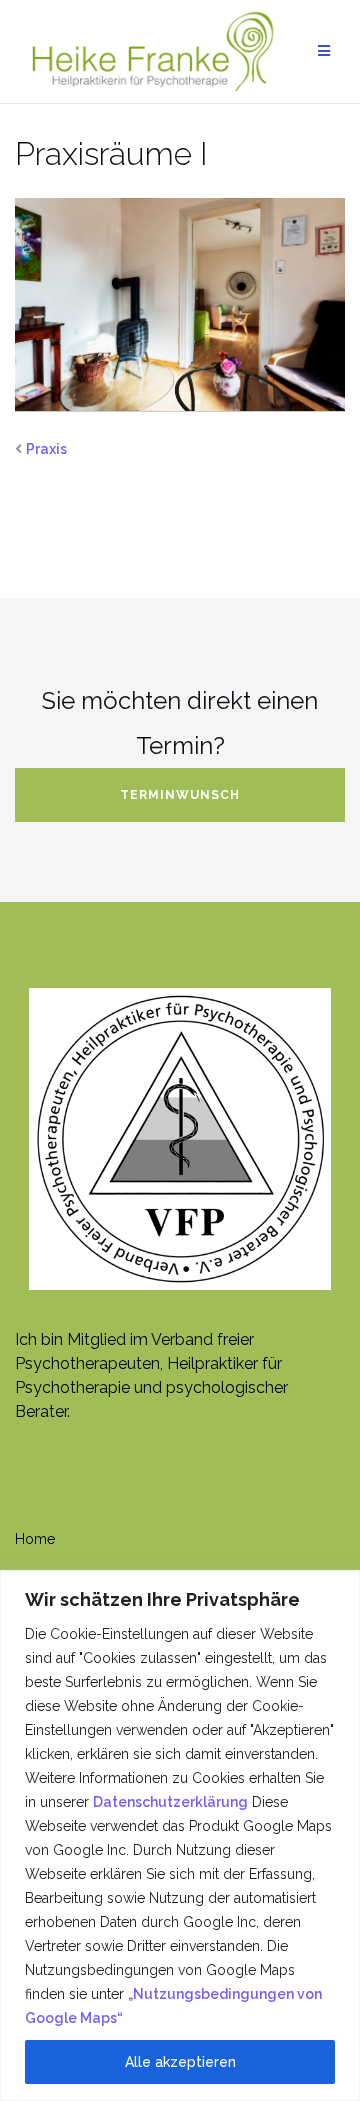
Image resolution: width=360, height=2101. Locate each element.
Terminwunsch (180, 795)
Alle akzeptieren (180, 2062)
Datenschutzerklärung (170, 1802)
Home (35, 1539)
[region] (180, 1835)
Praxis (46, 449)
